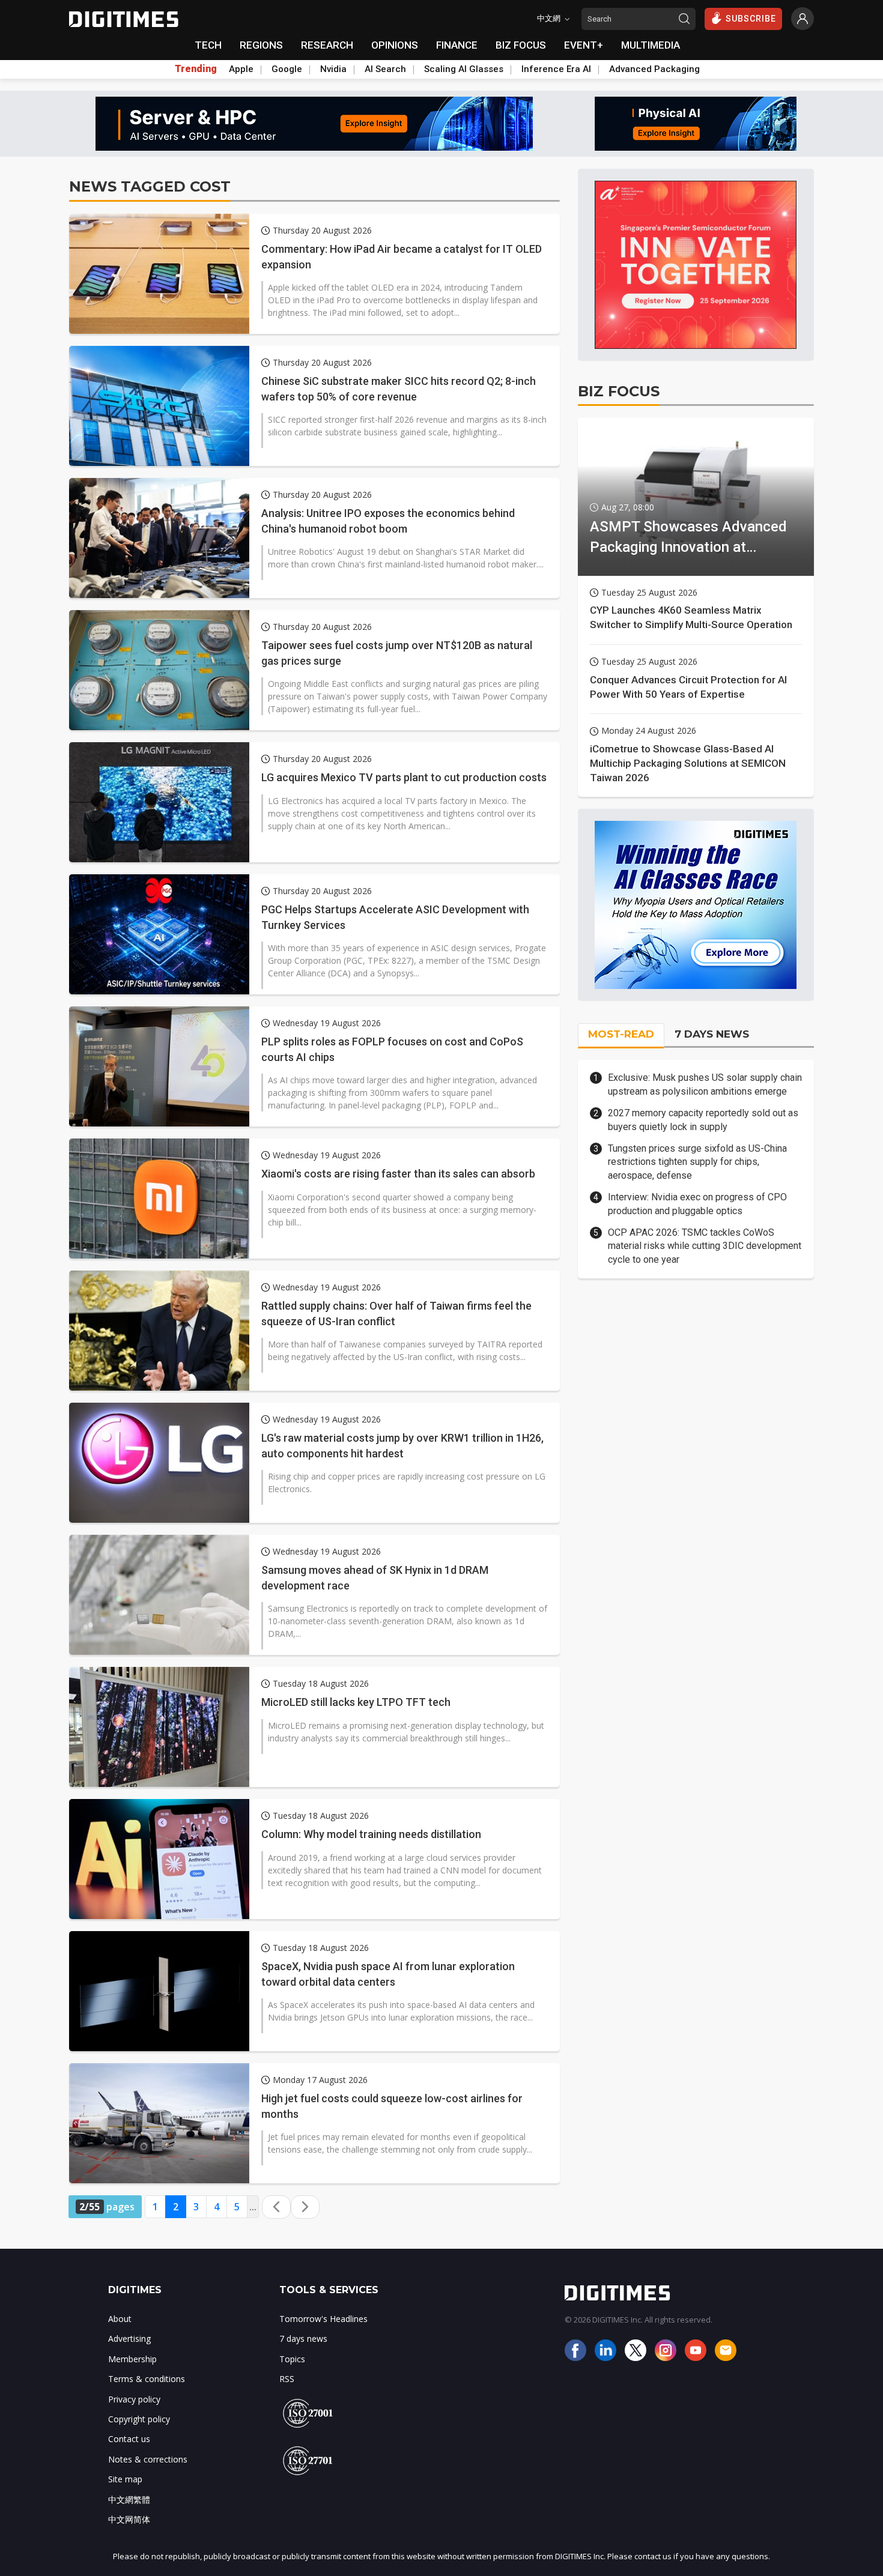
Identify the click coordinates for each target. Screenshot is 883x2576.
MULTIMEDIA (651, 45)
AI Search (385, 69)
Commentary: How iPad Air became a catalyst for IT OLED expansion (402, 256)
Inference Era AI (556, 69)
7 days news (303, 2339)
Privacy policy (134, 2399)
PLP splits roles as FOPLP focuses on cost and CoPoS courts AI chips (392, 1049)
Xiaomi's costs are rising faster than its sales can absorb (398, 1174)
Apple (241, 69)
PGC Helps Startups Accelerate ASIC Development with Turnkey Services (395, 917)
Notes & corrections (148, 2459)
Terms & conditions (147, 2379)
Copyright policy (139, 2419)
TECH (208, 45)
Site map (125, 2479)
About (120, 2319)
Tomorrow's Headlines (323, 2319)
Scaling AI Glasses (464, 69)
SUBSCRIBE (751, 19)
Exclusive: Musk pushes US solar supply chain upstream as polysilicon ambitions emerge (705, 1084)
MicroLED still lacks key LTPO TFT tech (356, 1702)
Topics (292, 2359)
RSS (287, 2379)
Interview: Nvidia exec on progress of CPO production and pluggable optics (697, 1204)
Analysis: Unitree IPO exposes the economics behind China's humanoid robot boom (388, 521)
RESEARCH (327, 45)
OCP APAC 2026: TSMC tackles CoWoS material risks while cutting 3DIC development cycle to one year (705, 1246)
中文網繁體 (129, 2499)
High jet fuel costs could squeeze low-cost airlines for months (392, 2106)
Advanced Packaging (654, 69)
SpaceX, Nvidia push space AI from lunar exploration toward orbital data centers (388, 1974)
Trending (196, 69)
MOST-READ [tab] (621, 1034)
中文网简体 (129, 2519)
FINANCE (457, 45)
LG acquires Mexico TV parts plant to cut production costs (404, 777)
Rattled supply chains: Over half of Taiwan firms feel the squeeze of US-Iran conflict (396, 1313)
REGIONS (261, 45)
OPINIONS (395, 45)
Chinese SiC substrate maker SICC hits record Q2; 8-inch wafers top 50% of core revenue (399, 389)
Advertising (129, 2339)
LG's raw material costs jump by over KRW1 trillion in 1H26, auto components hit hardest (402, 1445)
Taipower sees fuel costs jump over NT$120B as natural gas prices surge (397, 653)
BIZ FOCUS (521, 45)
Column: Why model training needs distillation (371, 1834)
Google (287, 69)
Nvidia (333, 69)
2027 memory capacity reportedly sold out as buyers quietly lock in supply (703, 1120)
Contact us (129, 2439)
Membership (132, 2359)
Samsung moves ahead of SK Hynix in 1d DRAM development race (375, 1577)
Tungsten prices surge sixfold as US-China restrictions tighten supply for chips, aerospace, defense (697, 1162)
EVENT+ (584, 45)
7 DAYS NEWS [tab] (712, 1034)
